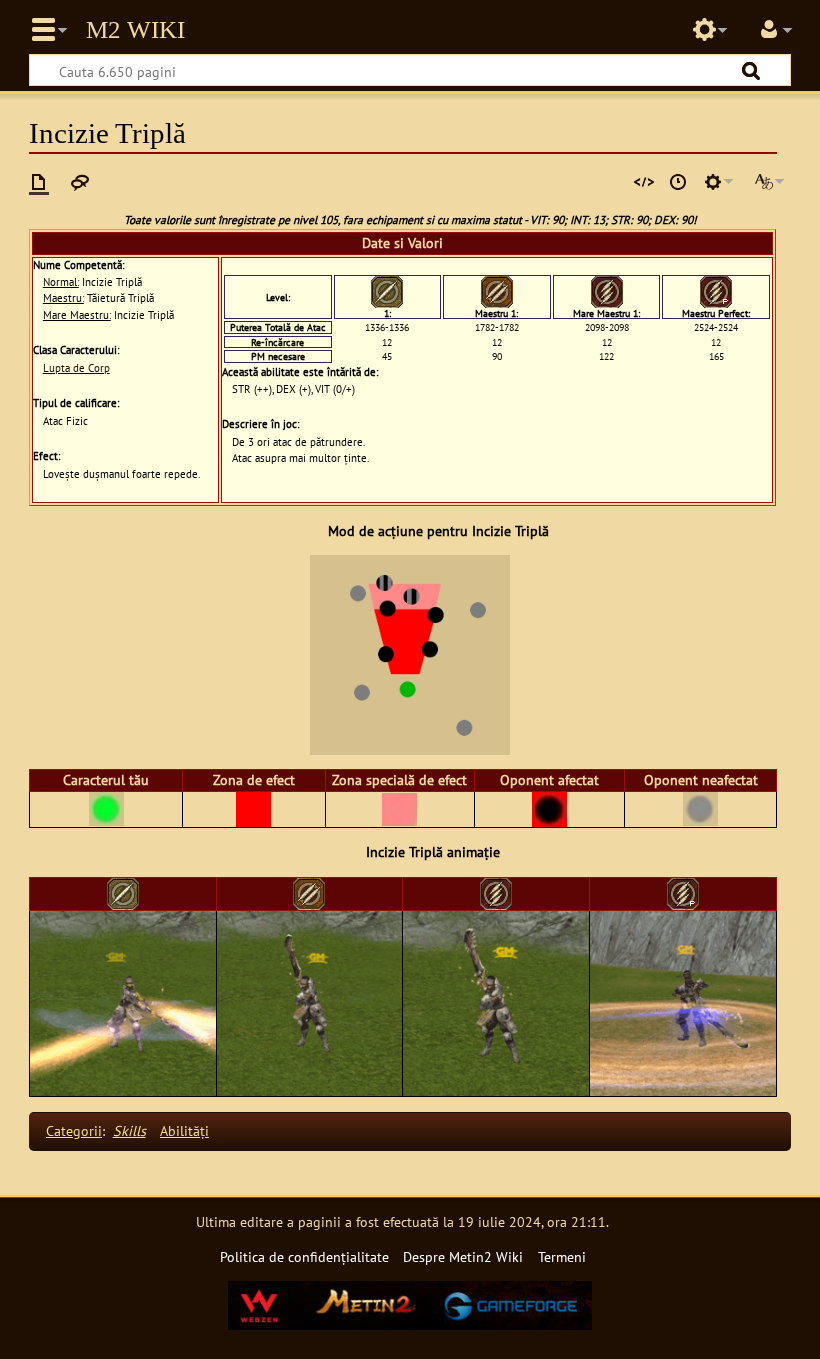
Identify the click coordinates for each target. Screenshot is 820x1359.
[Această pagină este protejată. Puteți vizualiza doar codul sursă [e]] (644, 182)
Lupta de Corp (76, 368)
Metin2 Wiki (135, 30)
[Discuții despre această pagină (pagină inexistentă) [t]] (80, 182)
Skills (129, 1130)
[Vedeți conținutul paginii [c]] (39, 182)
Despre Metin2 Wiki (463, 1256)
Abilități (184, 1130)
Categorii (74, 1130)
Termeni (562, 1256)
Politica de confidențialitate (304, 1256)
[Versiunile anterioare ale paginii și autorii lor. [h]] (678, 182)
